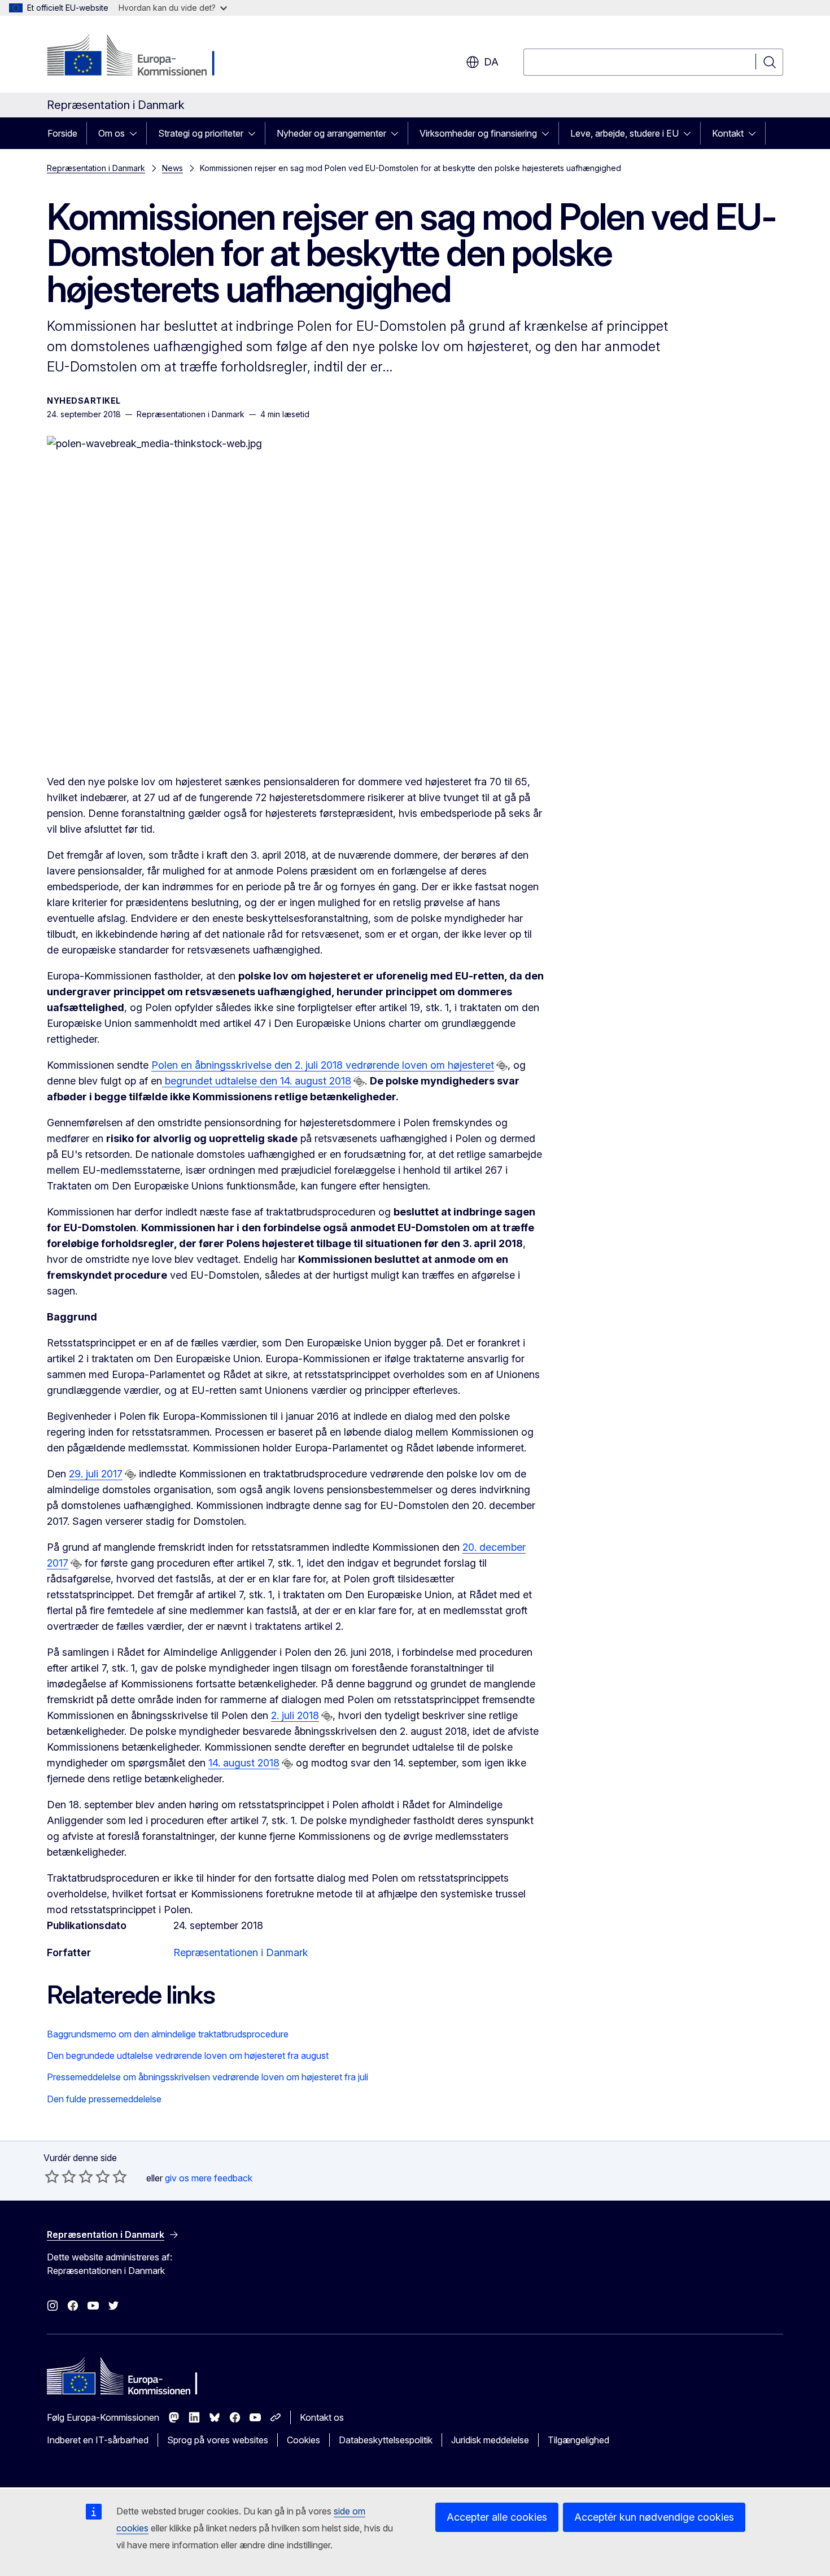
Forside (62, 133)
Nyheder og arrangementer (331, 133)
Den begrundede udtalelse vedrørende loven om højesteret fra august (188, 2055)
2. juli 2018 (295, 1715)
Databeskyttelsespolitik (386, 2440)
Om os (112, 133)
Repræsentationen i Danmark (241, 1952)
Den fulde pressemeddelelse (104, 2099)
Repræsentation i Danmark (96, 168)
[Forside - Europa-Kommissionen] (138, 56)
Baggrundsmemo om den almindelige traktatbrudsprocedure (168, 2034)
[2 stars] (60, 2176)
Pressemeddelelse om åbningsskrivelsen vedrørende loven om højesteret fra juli (207, 2077)
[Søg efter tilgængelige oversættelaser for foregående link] (502, 1066)
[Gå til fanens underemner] (137, 133)
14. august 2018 (244, 1763)
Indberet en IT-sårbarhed (98, 2440)
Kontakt (728, 133)
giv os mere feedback (209, 2178)
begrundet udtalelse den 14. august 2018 (257, 1081)
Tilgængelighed (578, 2440)
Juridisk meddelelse (490, 2440)
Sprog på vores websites (218, 2440)
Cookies (303, 2440)
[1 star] (52, 2176)
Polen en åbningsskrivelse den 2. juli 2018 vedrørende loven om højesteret (323, 1065)
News (172, 168)
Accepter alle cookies (497, 2517)
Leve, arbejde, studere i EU (624, 133)
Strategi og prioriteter (201, 133)
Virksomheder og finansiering (478, 133)
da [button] (491, 62)
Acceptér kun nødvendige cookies (654, 2517)
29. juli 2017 (96, 1474)
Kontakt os (322, 2417)
